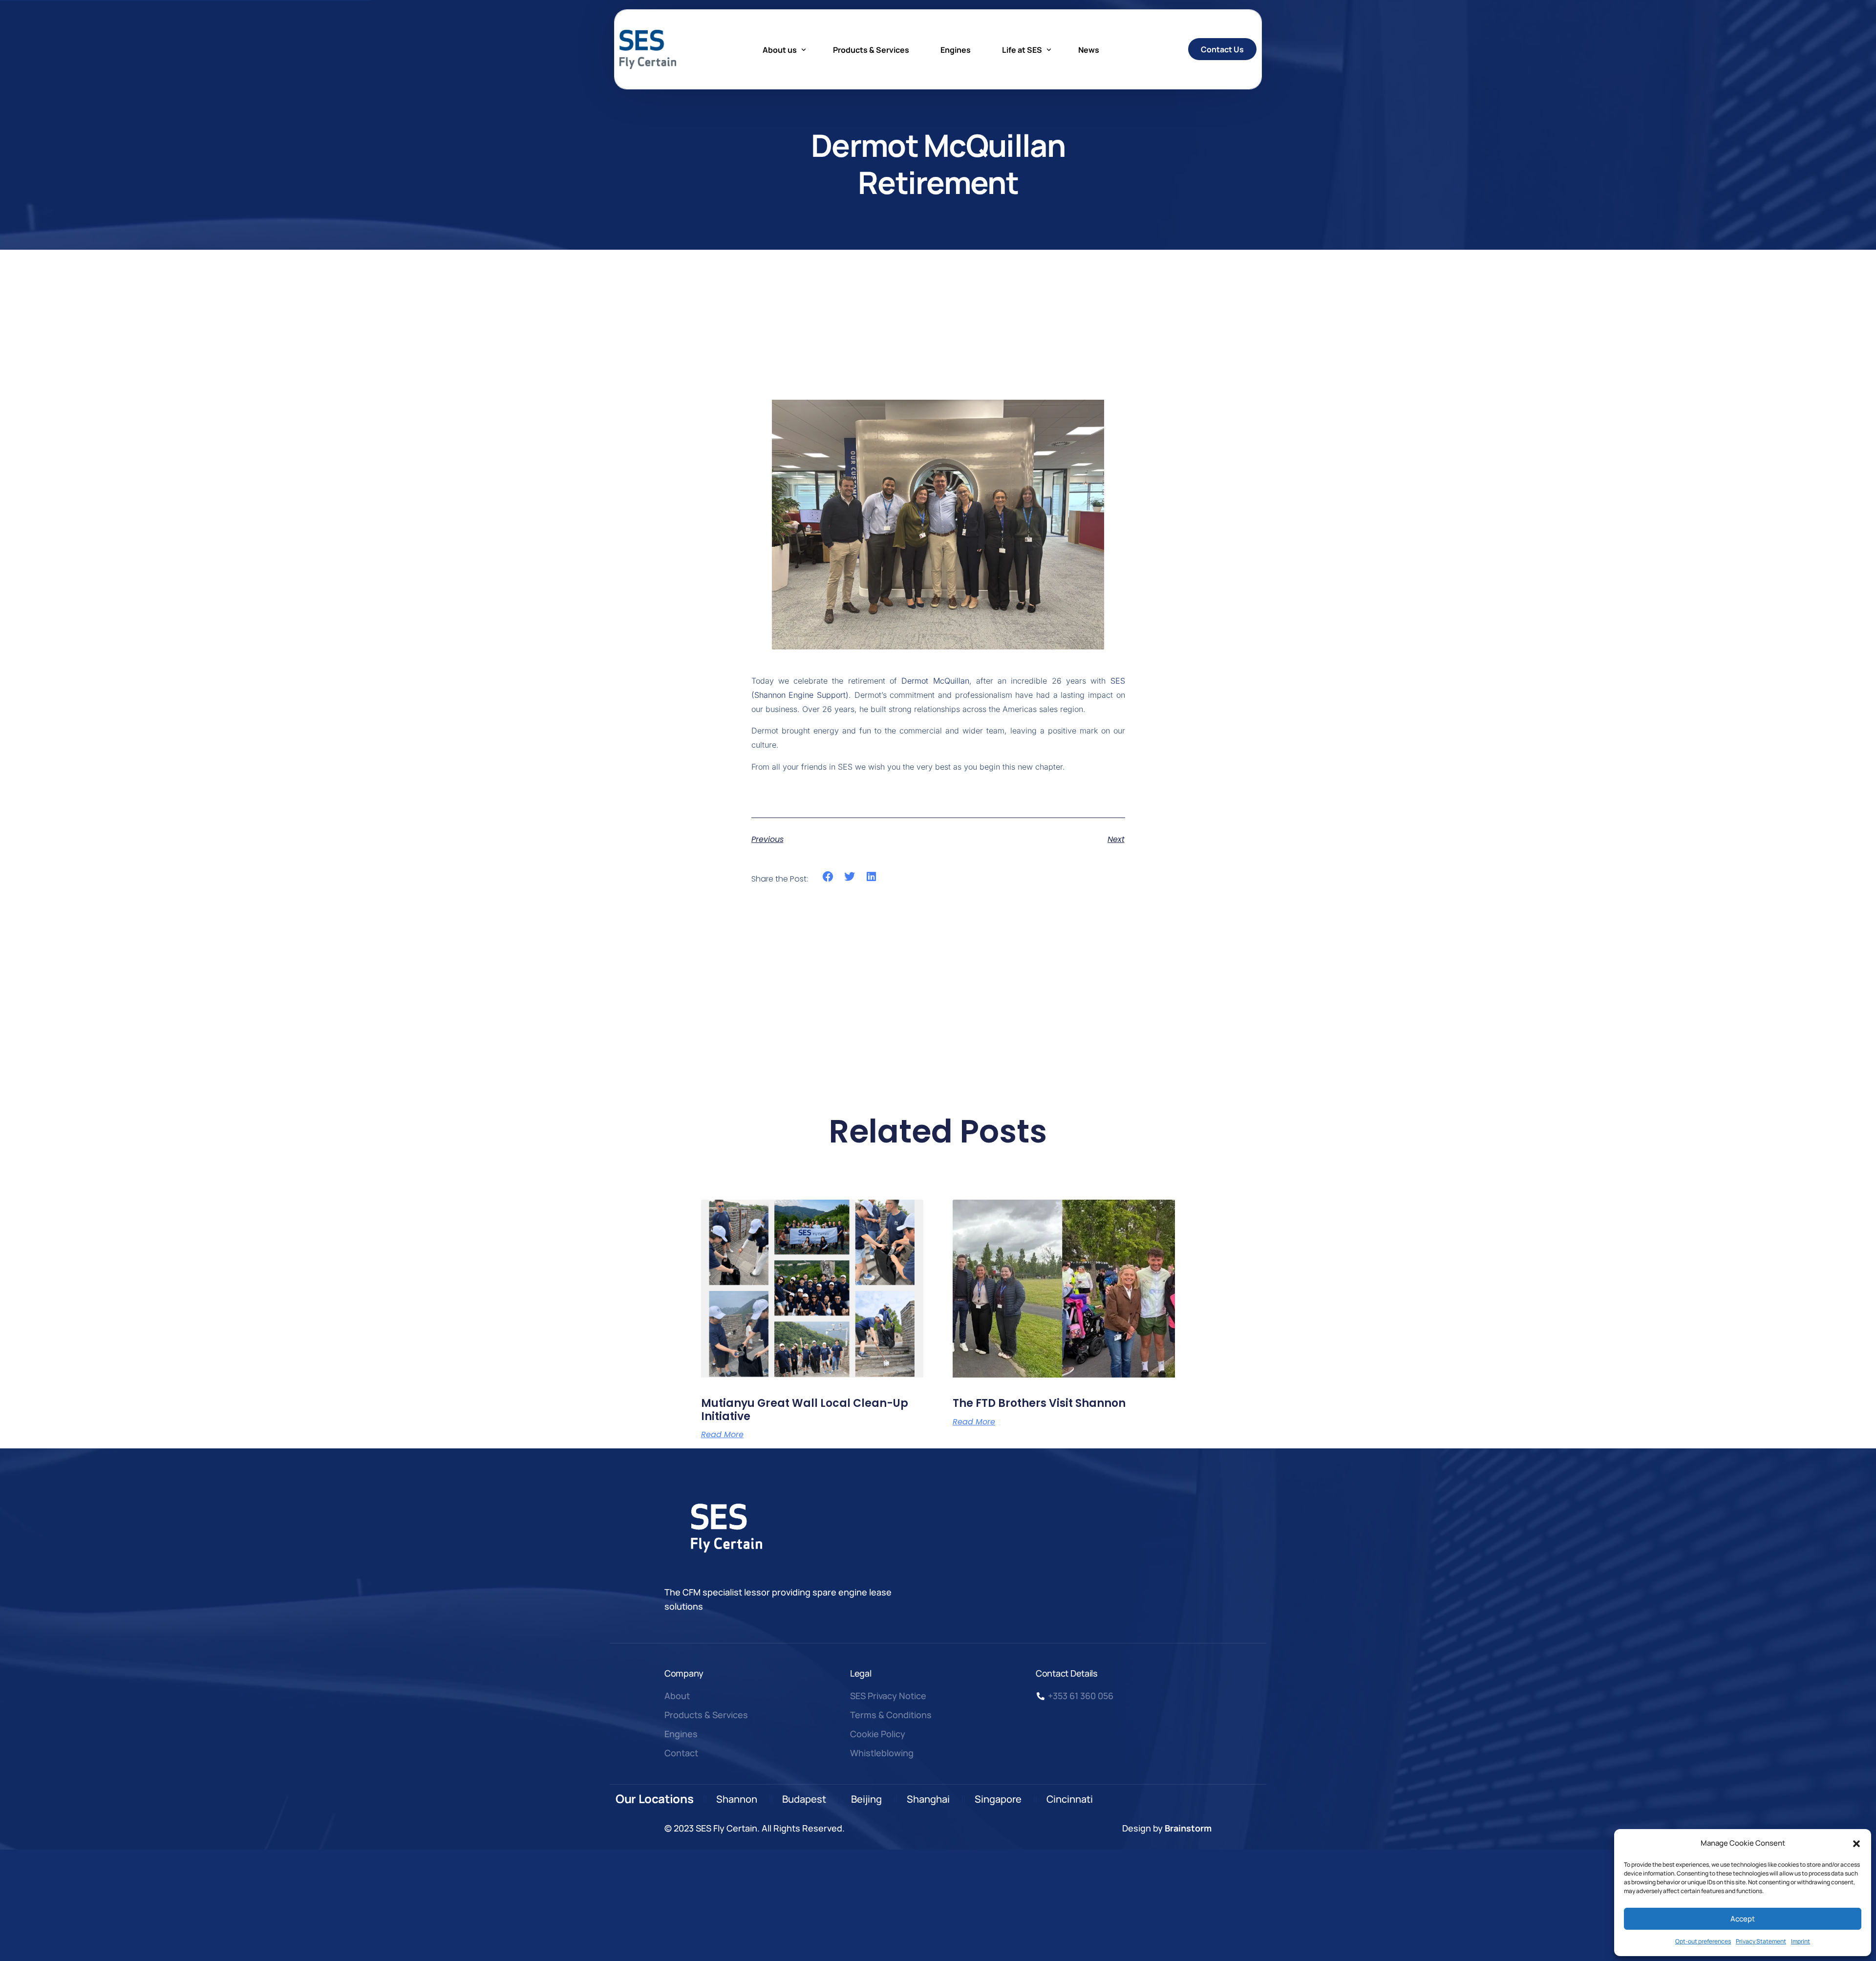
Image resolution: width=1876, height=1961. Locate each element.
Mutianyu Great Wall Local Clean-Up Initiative (805, 1410)
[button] (1856, 1844)
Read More (722, 1435)
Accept (1743, 1919)
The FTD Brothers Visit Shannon (1039, 1403)
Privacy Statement (1761, 1941)
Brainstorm (1188, 1828)
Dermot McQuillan (935, 681)
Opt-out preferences (1703, 1941)
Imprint (1801, 1941)
